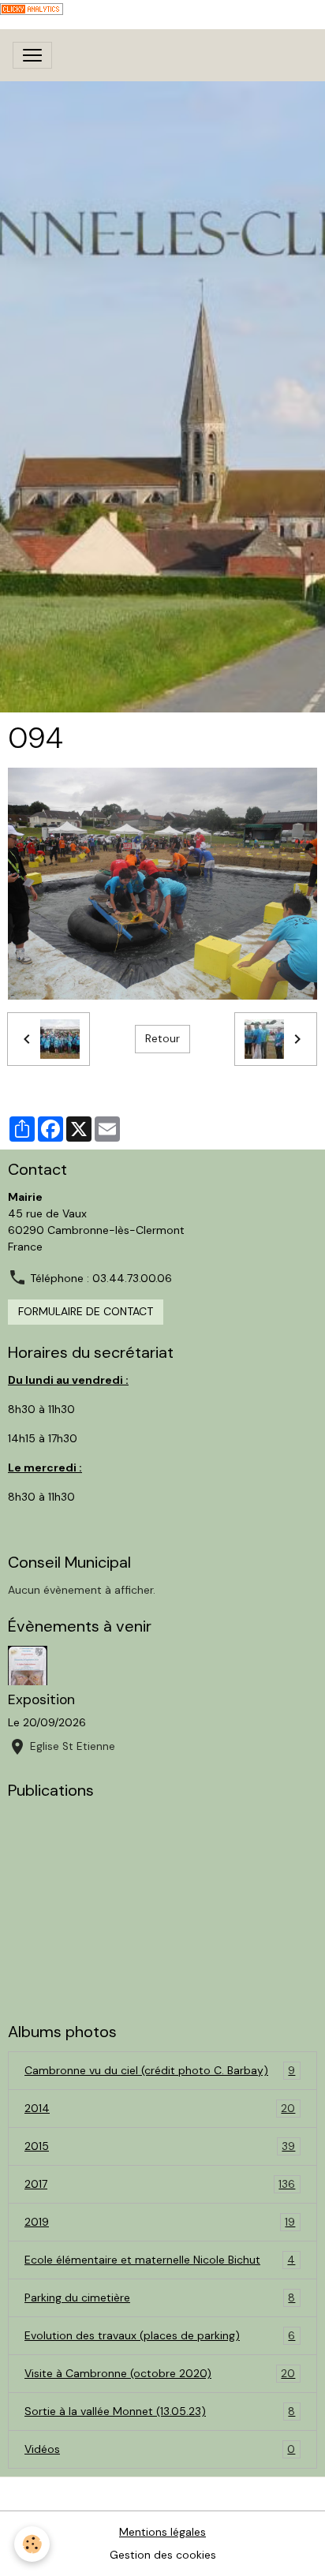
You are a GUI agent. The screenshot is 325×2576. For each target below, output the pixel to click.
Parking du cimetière (160, 2298)
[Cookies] (32, 2544)
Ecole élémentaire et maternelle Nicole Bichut (160, 2260)
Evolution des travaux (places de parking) (160, 2336)
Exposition (41, 1699)
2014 (160, 2109)
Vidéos (160, 2449)
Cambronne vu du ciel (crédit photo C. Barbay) (160, 2071)
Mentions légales (162, 2532)
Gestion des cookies (163, 2555)
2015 (160, 2146)
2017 (160, 2184)
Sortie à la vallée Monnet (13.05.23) (160, 2411)
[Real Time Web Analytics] (32, 8)
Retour (162, 1038)
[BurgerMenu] (32, 55)
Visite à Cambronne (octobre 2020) (160, 2374)
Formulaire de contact (86, 1311)
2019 (160, 2222)
